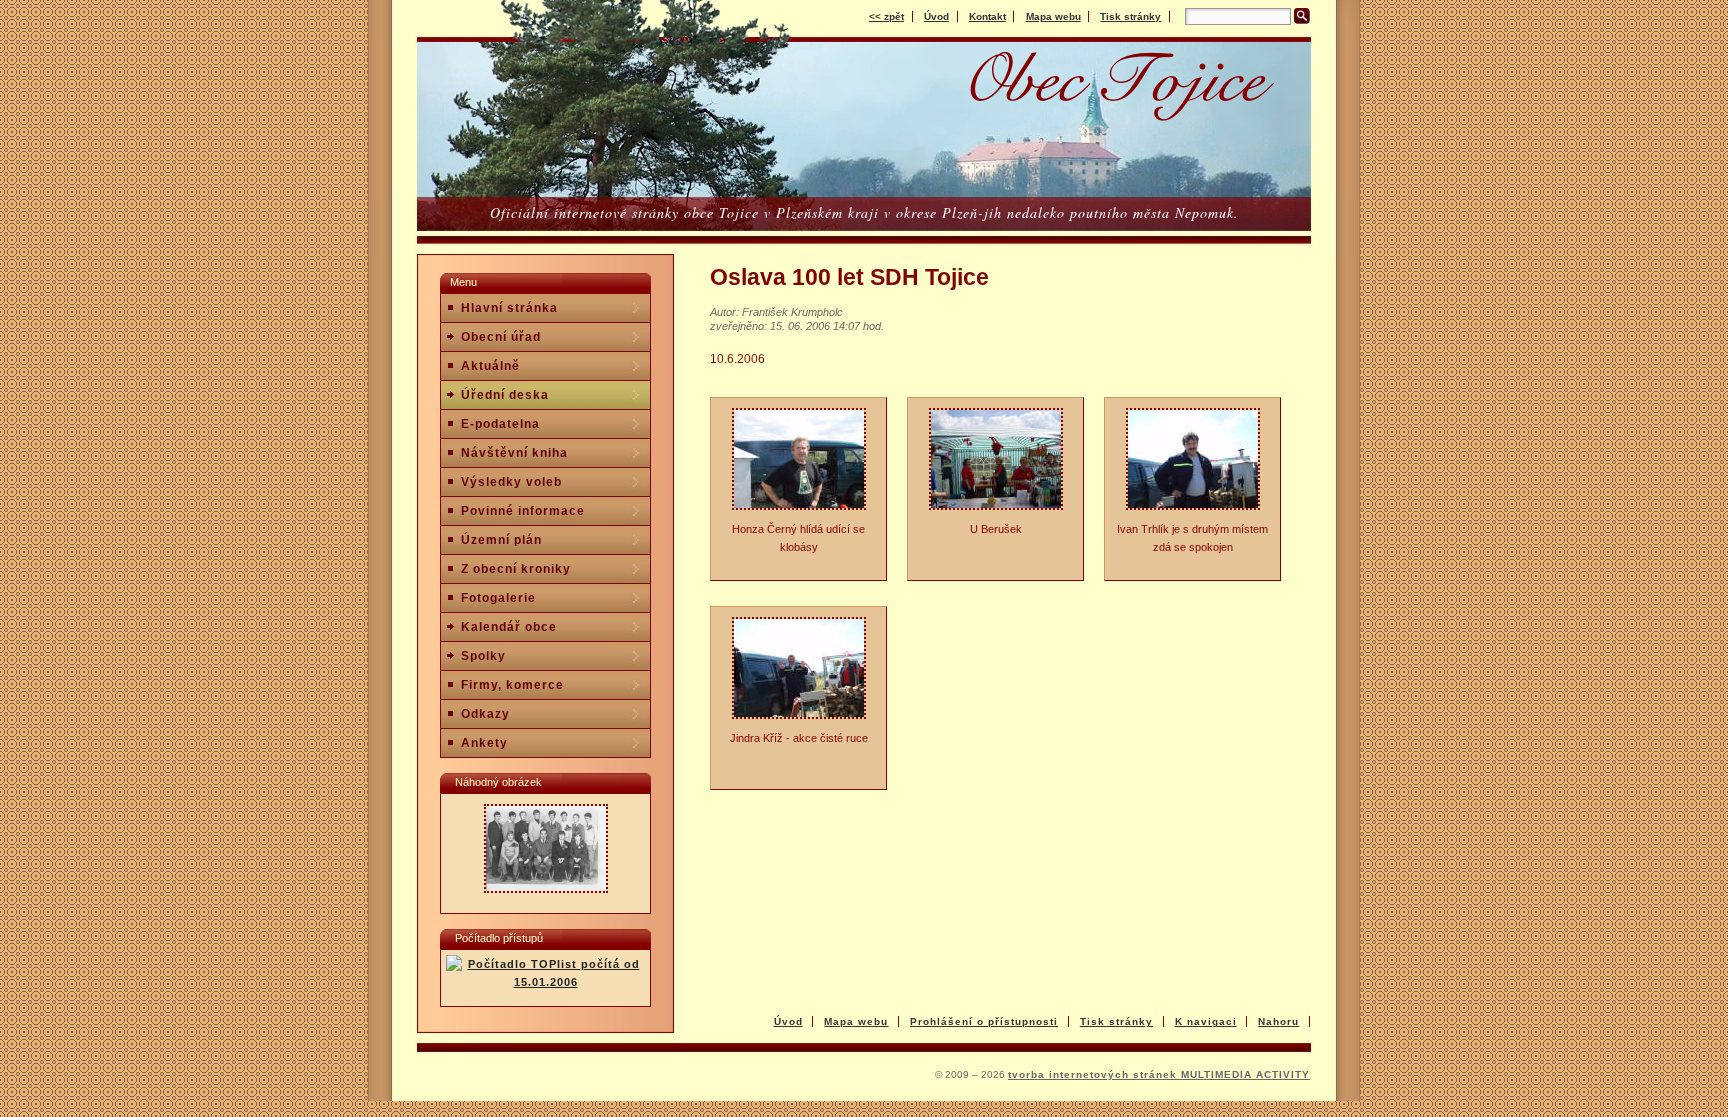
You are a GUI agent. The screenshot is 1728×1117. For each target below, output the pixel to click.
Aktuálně (490, 366)
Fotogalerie (498, 598)
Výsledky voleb (511, 482)
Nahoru (1278, 1021)
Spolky (483, 656)
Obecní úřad (501, 337)
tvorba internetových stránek (1094, 1074)
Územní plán (501, 540)
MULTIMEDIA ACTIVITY (1245, 1074)
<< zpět (886, 16)
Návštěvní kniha (514, 453)
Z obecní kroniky (516, 569)
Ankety (484, 743)
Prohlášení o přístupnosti (984, 1021)
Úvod (936, 16)
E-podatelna (500, 424)
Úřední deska (505, 395)
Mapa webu (1053, 16)
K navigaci (1206, 1021)
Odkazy (485, 714)
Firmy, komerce (512, 685)
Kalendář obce (509, 627)
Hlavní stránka (509, 308)
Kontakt (987, 16)
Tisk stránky (1130, 16)
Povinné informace (523, 511)
